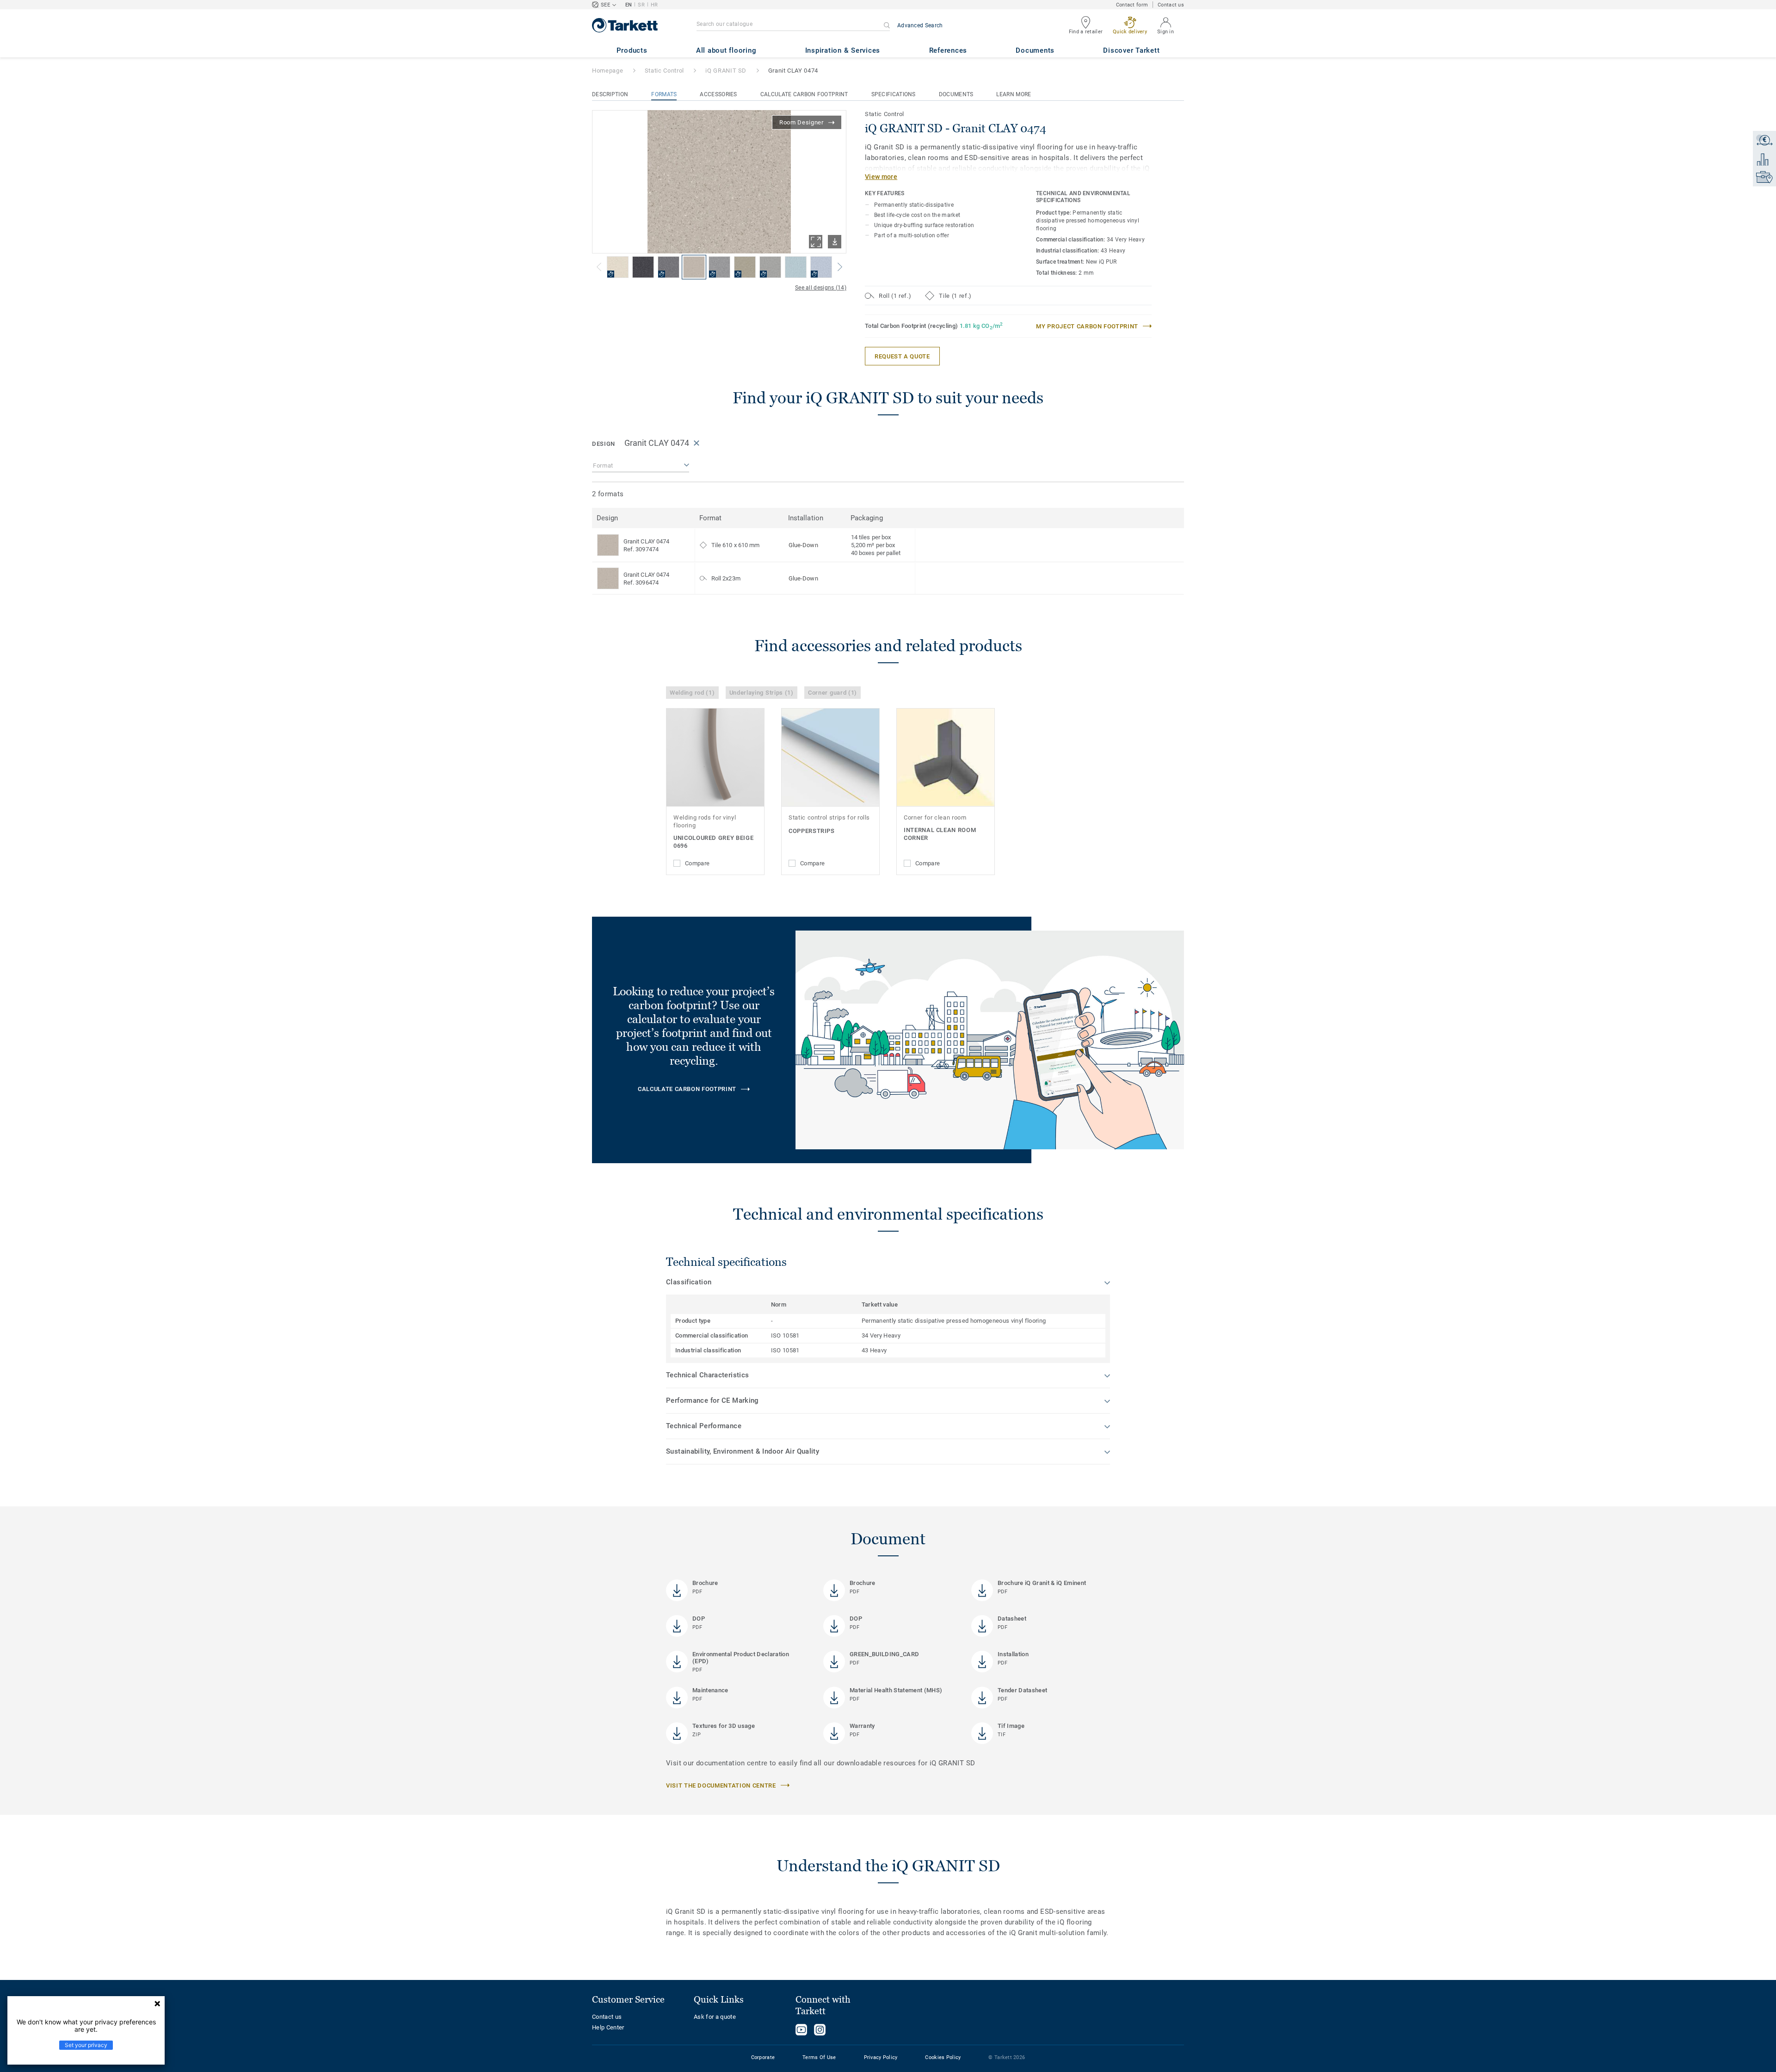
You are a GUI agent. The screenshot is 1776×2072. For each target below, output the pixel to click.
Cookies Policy (943, 2057)
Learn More (1014, 94)
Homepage (607, 71)
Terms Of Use (819, 2057)
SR (641, 5)
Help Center (608, 2027)
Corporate (763, 2057)
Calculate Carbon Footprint (804, 94)
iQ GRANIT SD (726, 71)
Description (610, 94)
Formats (664, 94)
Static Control (664, 71)
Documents (956, 94)
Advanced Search (920, 25)
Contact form (1132, 5)
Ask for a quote (715, 2017)
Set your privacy (86, 2045)
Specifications (894, 94)
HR (654, 5)
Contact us (1171, 5)
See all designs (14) (821, 288)
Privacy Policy (881, 2057)
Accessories (718, 94)
